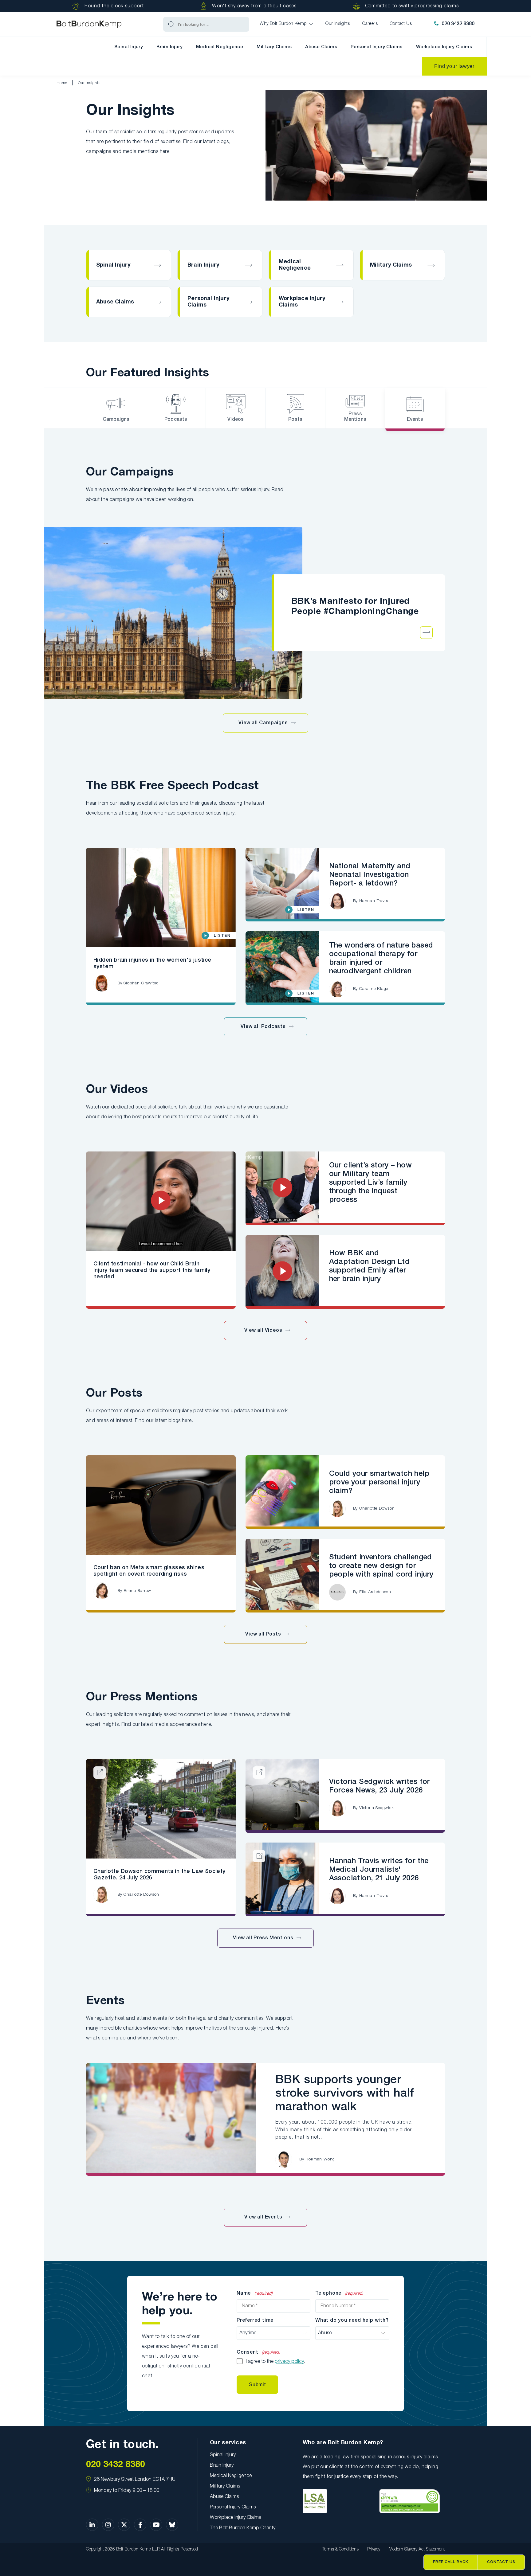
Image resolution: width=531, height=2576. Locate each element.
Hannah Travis (374, 901)
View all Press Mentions (263, 1938)
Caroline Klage (374, 989)
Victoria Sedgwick (377, 1808)
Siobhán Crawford (141, 983)
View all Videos (263, 1331)
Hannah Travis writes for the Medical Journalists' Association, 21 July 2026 (379, 1870)
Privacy (374, 2549)
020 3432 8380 (458, 24)
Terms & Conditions (341, 2549)
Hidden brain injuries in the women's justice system (152, 963)
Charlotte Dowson (377, 1509)
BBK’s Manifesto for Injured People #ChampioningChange (355, 607)
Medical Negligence (220, 47)
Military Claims (274, 47)
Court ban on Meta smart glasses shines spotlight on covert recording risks (149, 1571)
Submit (257, 2384)
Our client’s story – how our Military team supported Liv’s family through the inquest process (371, 1183)
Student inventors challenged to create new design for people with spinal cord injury (381, 1566)
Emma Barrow (137, 1591)
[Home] (89, 24)
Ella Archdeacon (375, 1592)
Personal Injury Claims (377, 47)
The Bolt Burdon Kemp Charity (243, 2528)
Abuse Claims (321, 47)
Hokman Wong (320, 2159)
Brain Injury (169, 47)
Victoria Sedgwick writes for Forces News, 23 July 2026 (380, 1786)
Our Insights (89, 83)
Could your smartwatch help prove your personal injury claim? (379, 1483)
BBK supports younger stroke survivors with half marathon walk (345, 2093)
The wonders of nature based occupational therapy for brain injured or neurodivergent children (381, 959)
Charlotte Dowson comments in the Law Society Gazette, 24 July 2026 (159, 1875)
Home (62, 83)
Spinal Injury (129, 47)
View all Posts (263, 1634)
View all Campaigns (263, 723)
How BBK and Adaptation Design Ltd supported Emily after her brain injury (369, 1266)
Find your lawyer (454, 66)
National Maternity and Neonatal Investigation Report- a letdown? (370, 875)
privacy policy (289, 2362)
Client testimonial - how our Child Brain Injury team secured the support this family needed (152, 1270)
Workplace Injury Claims (444, 47)
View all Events (263, 2217)
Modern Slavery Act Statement (417, 2549)
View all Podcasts (263, 1027)
